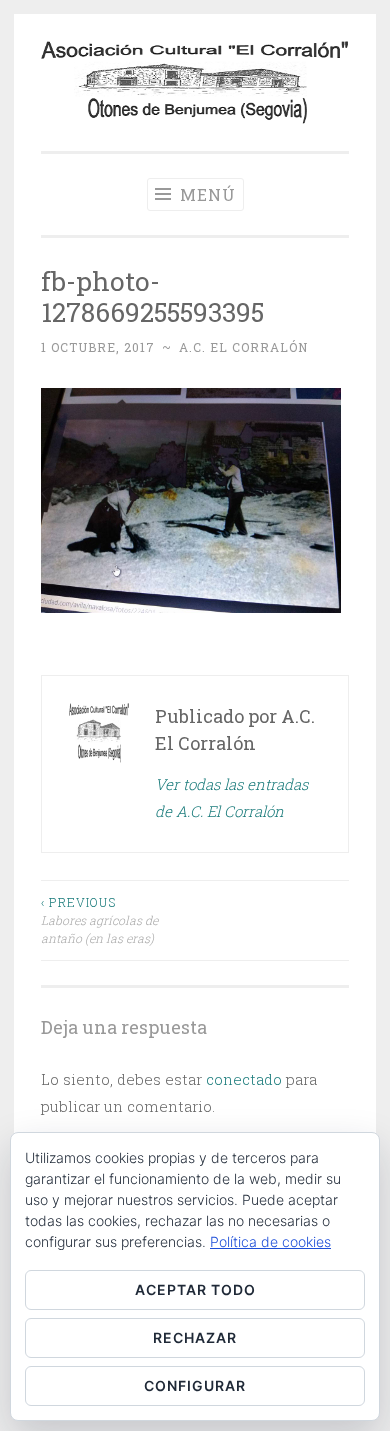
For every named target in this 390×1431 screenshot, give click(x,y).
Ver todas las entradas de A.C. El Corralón (231, 797)
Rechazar (195, 1337)
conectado (244, 1079)
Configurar (195, 1385)
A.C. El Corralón (243, 347)
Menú (205, 194)
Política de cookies (270, 1241)
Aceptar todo (195, 1289)
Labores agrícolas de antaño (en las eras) (99, 920)
